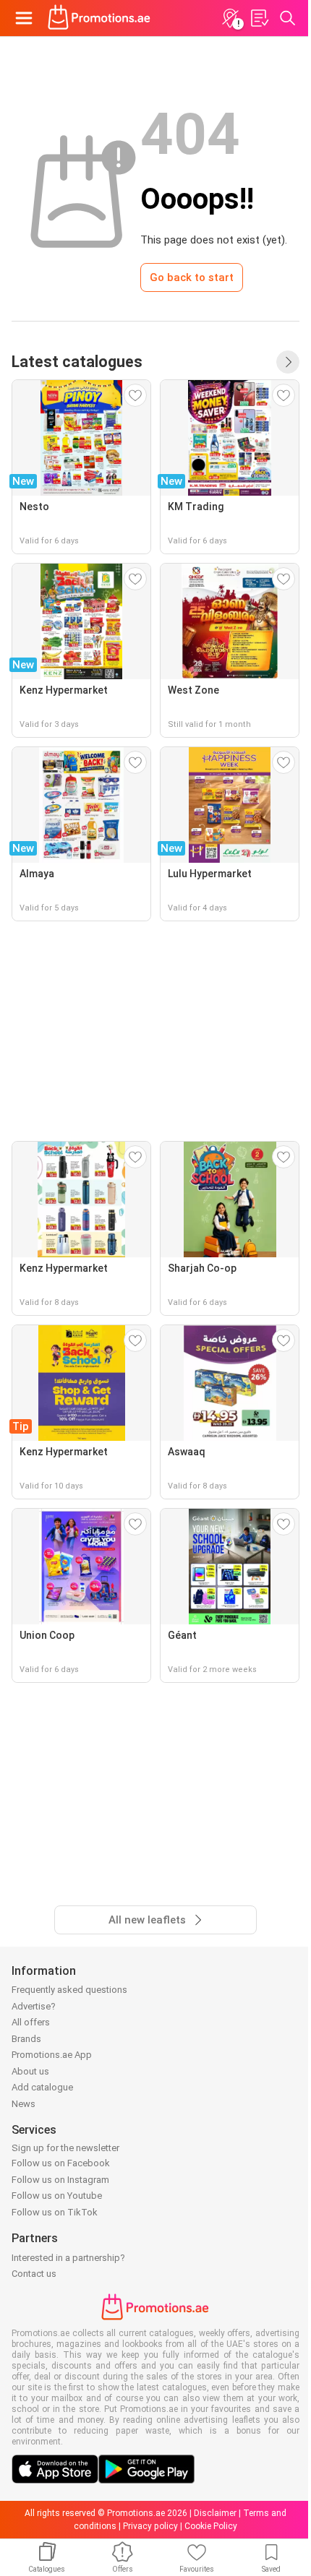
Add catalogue (42, 2087)
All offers (31, 2022)
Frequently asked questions (69, 1990)
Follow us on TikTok (55, 2212)
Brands (26, 2039)
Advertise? (34, 2006)
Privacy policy (150, 2526)
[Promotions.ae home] (99, 18)
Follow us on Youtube (57, 2196)
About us (30, 2071)
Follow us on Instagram (60, 2180)
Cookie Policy (211, 2526)
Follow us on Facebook (61, 2163)
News (24, 2104)
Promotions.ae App (52, 2055)
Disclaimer (215, 2513)
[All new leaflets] (288, 362)
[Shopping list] (259, 18)
